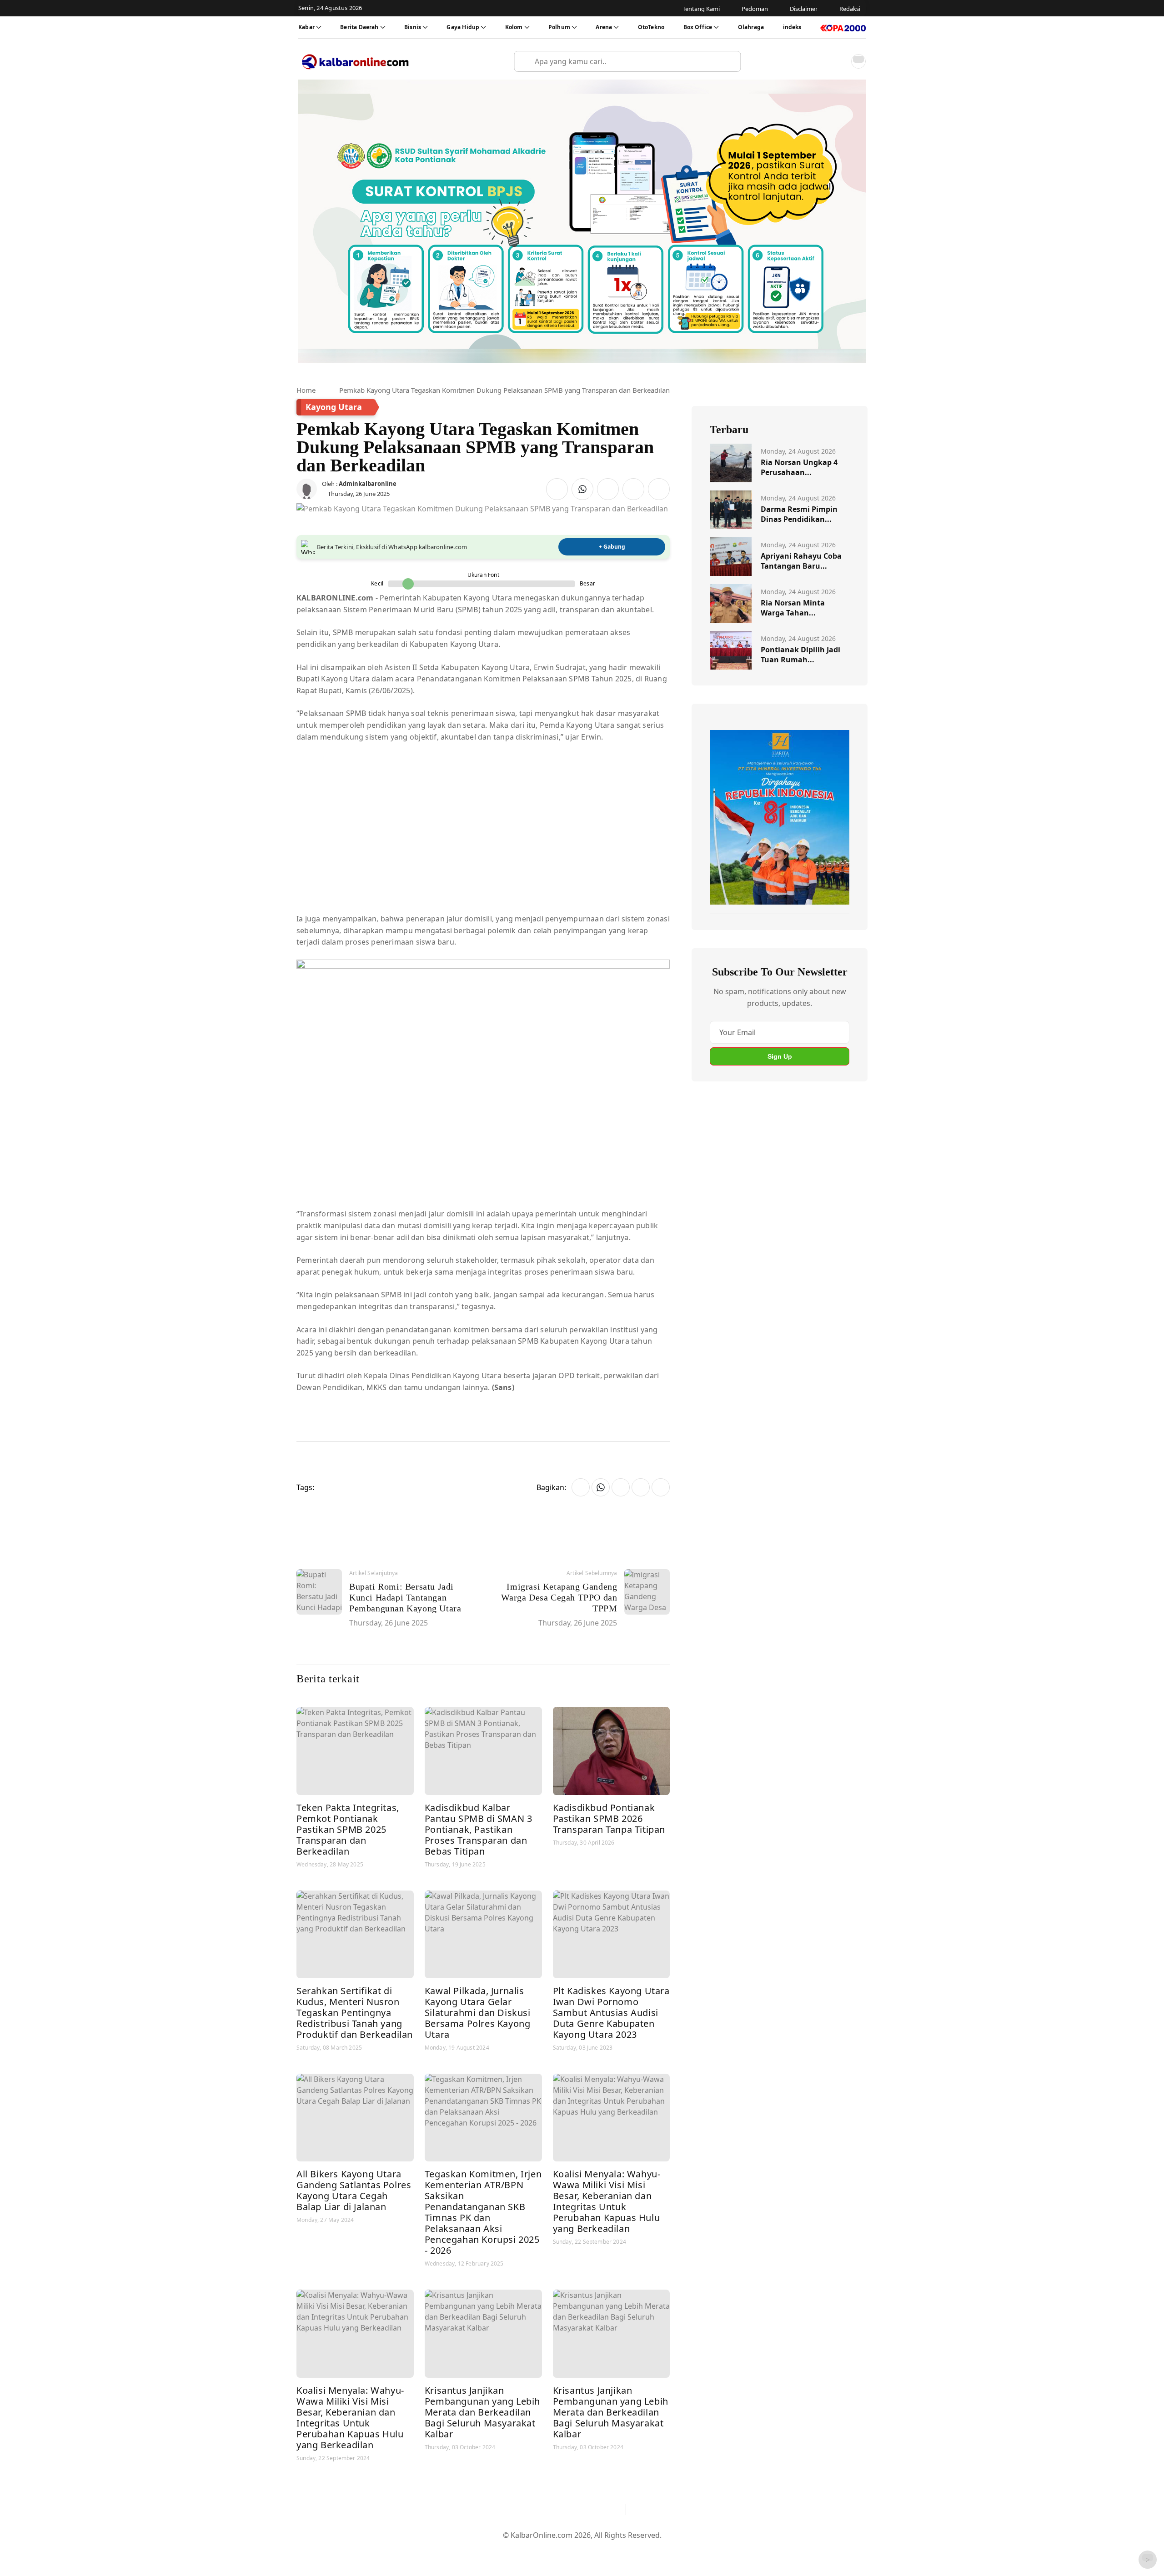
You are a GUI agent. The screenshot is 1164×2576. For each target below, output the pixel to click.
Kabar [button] (306, 27)
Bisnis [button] (413, 27)
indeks (792, 27)
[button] (838, 61)
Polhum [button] (559, 27)
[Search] (730, 61)
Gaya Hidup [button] (463, 27)
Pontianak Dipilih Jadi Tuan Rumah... (800, 655)
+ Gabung (612, 547)
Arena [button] (604, 27)
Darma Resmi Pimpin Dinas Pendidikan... (799, 514)
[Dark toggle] (858, 61)
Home (306, 390)
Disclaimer (580, 2550)
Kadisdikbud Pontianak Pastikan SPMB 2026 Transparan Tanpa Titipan (609, 1818)
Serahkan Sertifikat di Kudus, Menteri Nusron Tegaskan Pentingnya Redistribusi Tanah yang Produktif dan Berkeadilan (355, 2013)
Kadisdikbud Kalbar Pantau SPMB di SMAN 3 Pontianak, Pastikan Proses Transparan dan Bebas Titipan (479, 1829)
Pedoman (538, 2550)
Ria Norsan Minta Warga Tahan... (793, 608)
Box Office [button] (698, 27)
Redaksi (619, 2550)
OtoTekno (651, 27)
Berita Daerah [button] (359, 27)
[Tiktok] (614, 2510)
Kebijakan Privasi (668, 2550)
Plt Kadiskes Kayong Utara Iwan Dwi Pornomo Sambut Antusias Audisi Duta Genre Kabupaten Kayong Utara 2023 (611, 2013)
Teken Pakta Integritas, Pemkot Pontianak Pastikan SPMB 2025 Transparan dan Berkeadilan (348, 1829)
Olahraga (751, 27)
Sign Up (780, 1056)
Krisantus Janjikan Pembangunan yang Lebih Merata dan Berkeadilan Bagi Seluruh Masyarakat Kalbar (482, 2412)
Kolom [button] (514, 27)
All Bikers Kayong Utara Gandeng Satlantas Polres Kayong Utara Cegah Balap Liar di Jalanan (354, 2190)
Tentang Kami (490, 2550)
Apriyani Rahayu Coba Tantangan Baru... (801, 561)
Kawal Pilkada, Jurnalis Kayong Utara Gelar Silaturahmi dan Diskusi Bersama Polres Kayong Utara (478, 2013)
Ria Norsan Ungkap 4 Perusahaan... (799, 467)
